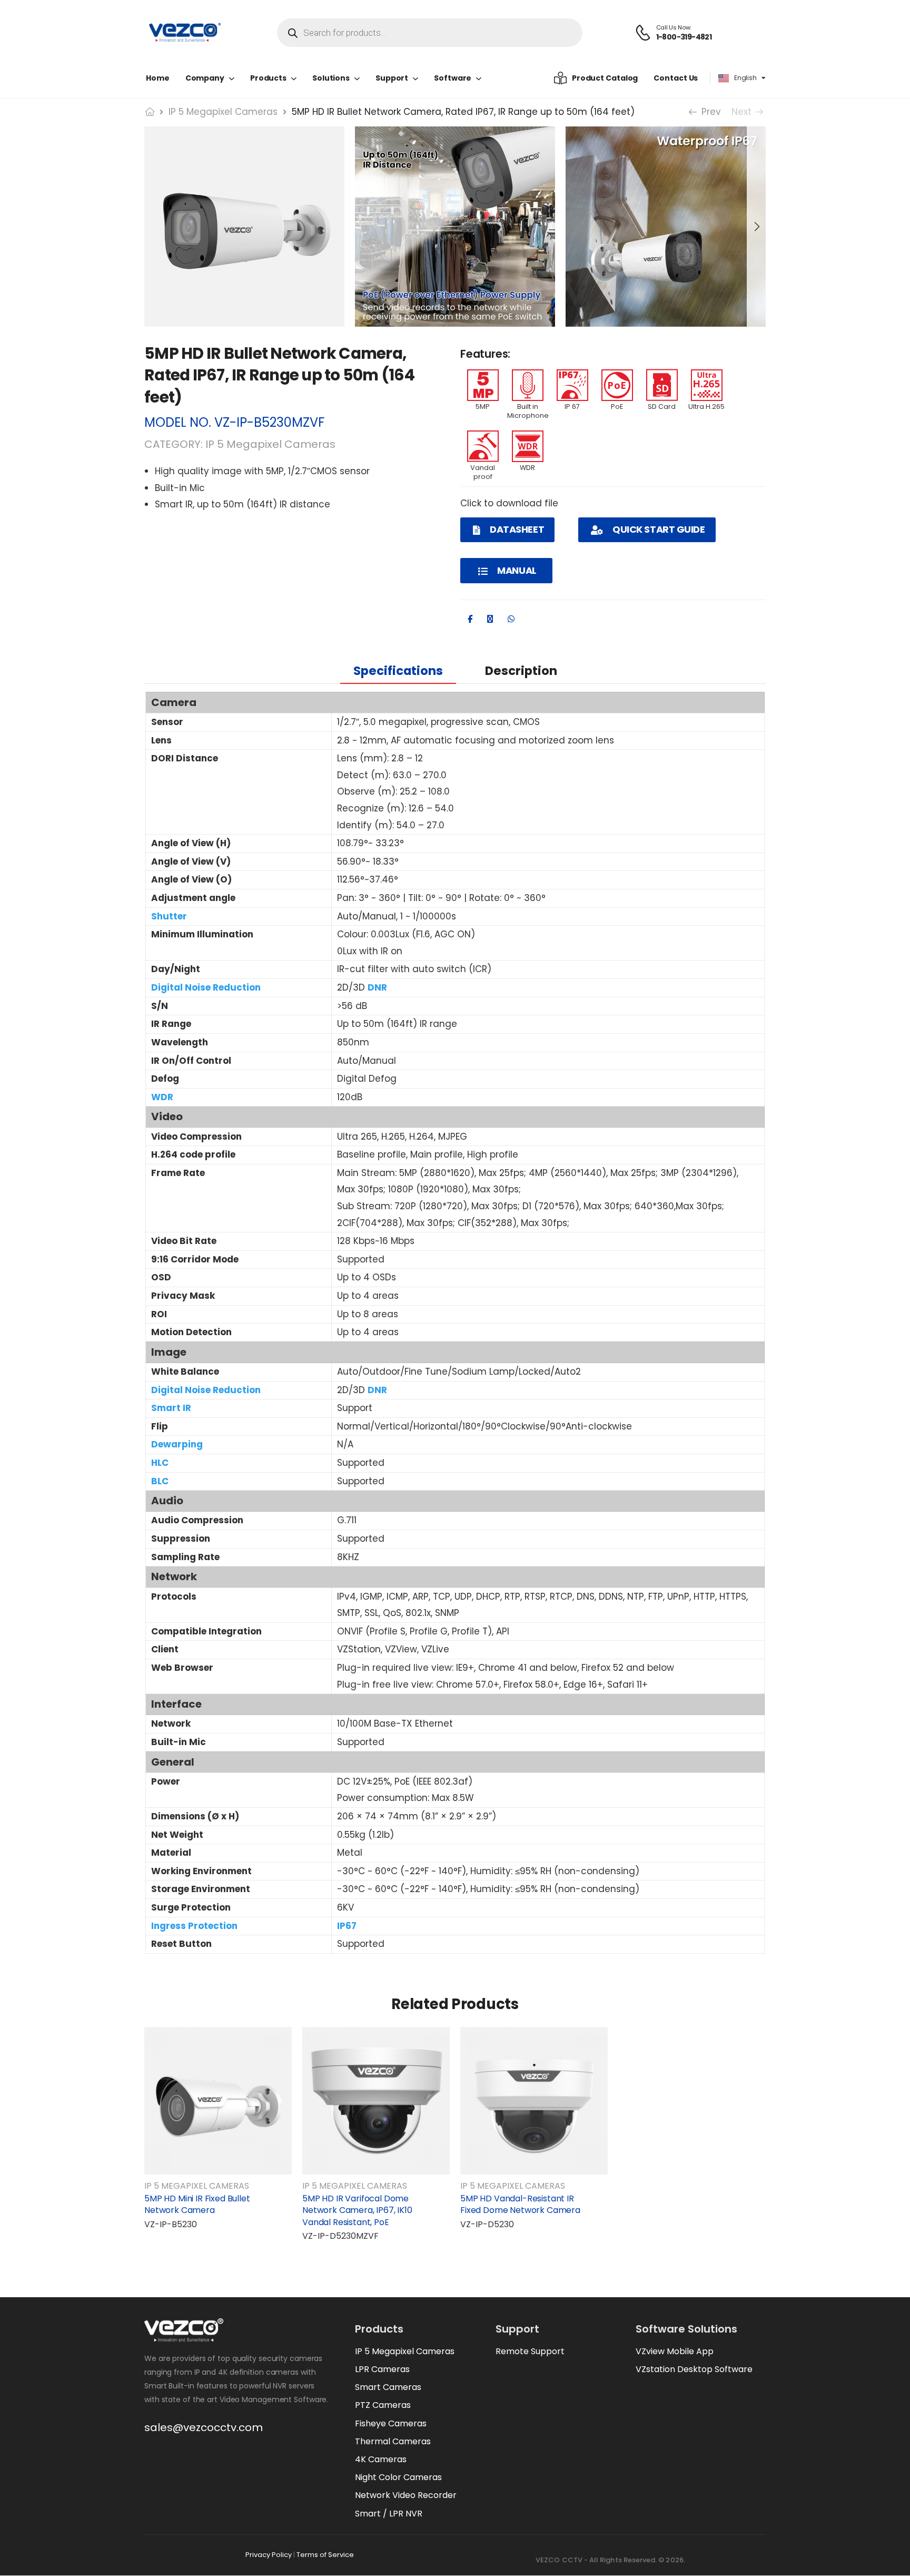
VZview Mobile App (675, 2351)
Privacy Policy (269, 2555)
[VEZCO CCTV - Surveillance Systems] (185, 33)
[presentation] (756, 227)
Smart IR (171, 1408)
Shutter (169, 916)
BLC (160, 1481)
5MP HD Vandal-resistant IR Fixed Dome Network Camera (520, 2204)
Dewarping (177, 1444)
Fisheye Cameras (391, 2423)
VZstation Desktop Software (694, 2369)
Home (158, 78)
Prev (708, 112)
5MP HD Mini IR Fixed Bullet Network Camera (197, 2204)
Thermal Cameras (393, 2441)
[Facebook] (470, 619)
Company (205, 78)
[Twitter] (490, 619)
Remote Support (530, 2351)
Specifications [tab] (398, 671)
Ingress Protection (194, 1926)
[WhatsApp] (511, 619)
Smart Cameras (388, 2387)
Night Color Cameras (398, 2477)
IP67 (347, 1926)
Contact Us (676, 78)
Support (392, 78)
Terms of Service (325, 2555)
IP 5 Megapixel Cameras (223, 112)
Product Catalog (605, 78)
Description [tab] (521, 671)
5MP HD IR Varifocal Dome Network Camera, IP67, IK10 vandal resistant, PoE (357, 2210)
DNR (377, 987)
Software (453, 78)
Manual (516, 570)
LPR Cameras (382, 2369)
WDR (162, 1097)
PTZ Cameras (383, 2405)
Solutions (331, 78)
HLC (160, 1463)
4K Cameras (381, 2459)
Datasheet (516, 529)
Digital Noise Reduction (206, 987)
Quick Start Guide (658, 529)
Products (268, 78)
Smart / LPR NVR (389, 2514)
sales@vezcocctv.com (204, 2427)
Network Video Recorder (406, 2495)
